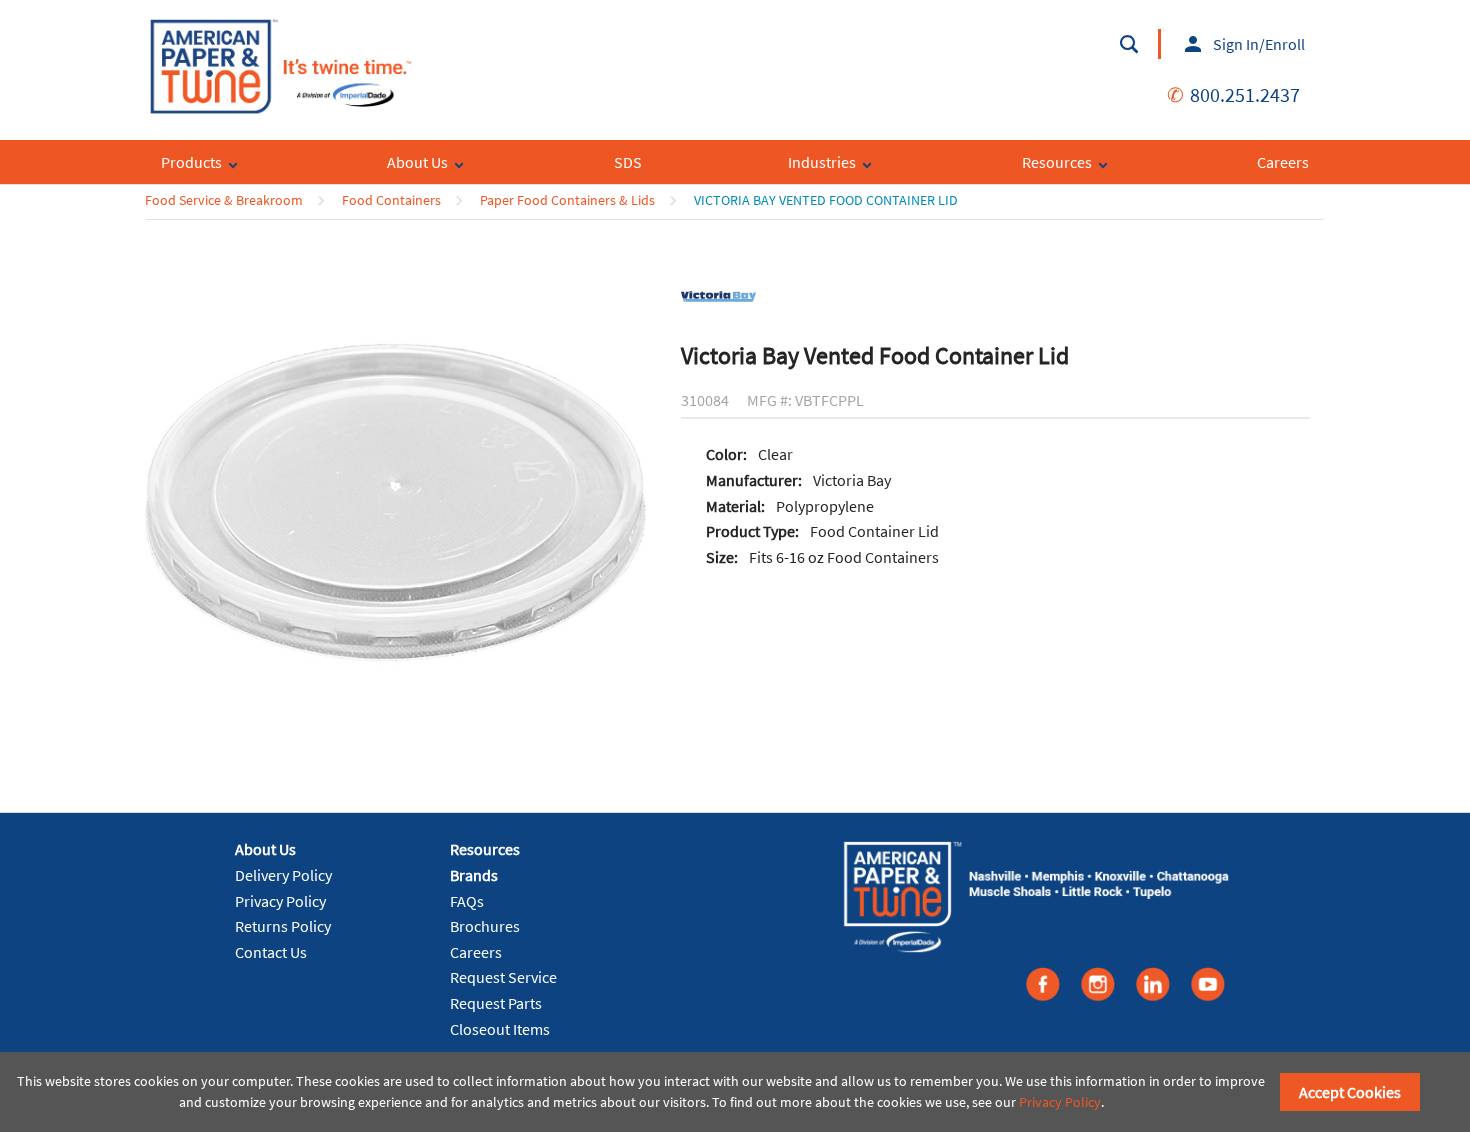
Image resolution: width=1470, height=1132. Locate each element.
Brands (474, 875)
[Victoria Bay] (718, 295)
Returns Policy (283, 926)
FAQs (467, 901)
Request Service (503, 977)
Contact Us (271, 952)
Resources (485, 849)
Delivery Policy (283, 875)
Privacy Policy (280, 901)
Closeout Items (500, 1029)
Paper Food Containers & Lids (567, 200)
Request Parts (496, 1003)
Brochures (485, 926)
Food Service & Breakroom (224, 200)
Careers (476, 952)
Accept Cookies (1350, 1092)
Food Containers (391, 200)
